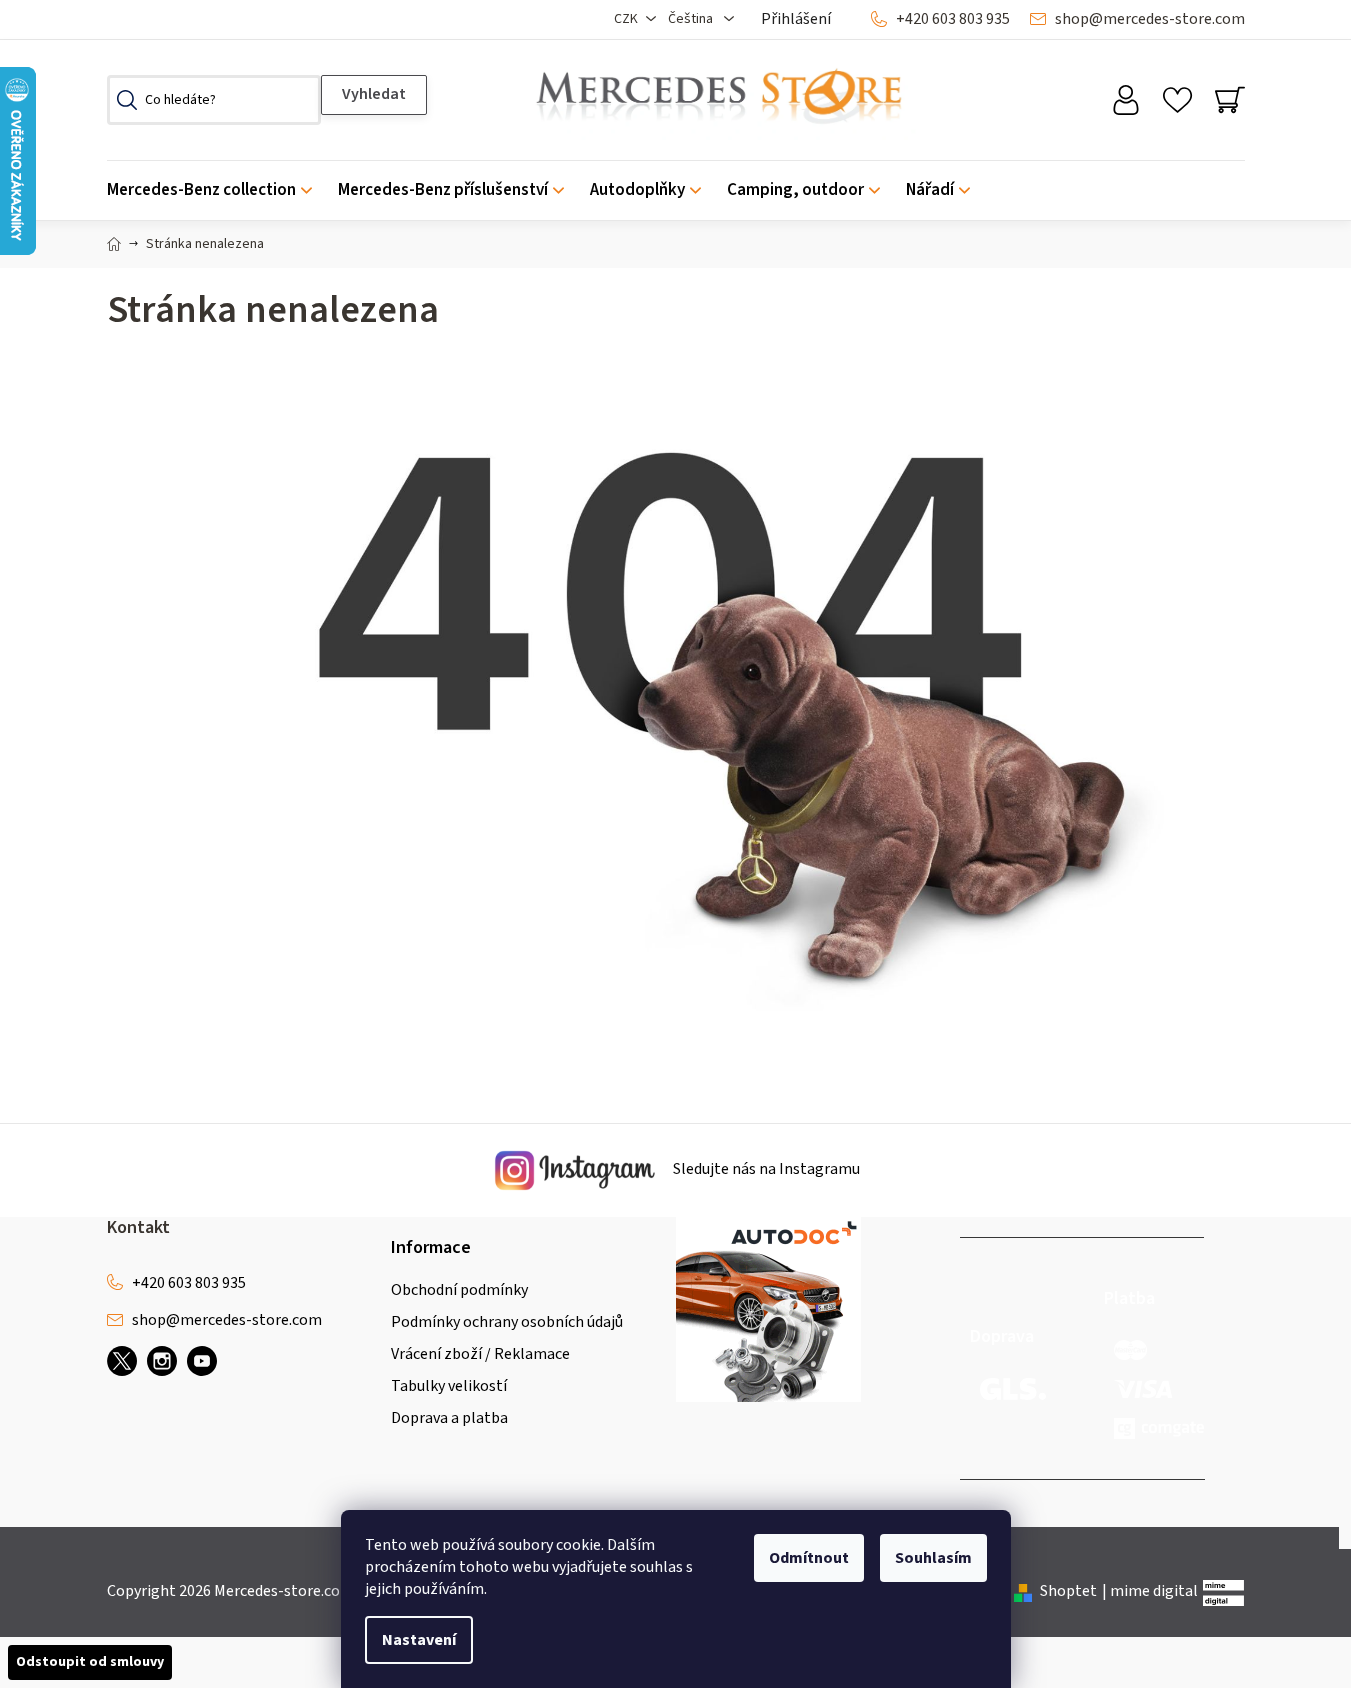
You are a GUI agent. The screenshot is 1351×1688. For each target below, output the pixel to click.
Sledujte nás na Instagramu (765, 1169)
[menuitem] (216, 190)
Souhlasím (933, 1558)
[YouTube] (202, 1361)
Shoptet (1068, 1591)
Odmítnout (809, 1558)
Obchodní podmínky (459, 1290)
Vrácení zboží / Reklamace (480, 1354)
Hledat (374, 95)
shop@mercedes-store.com (1150, 19)
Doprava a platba (449, 1418)
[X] (122, 1361)
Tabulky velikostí (449, 1386)
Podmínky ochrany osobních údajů (507, 1322)
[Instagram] (162, 1361)
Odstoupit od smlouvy (90, 1662)
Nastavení (419, 1640)
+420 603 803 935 (953, 19)
